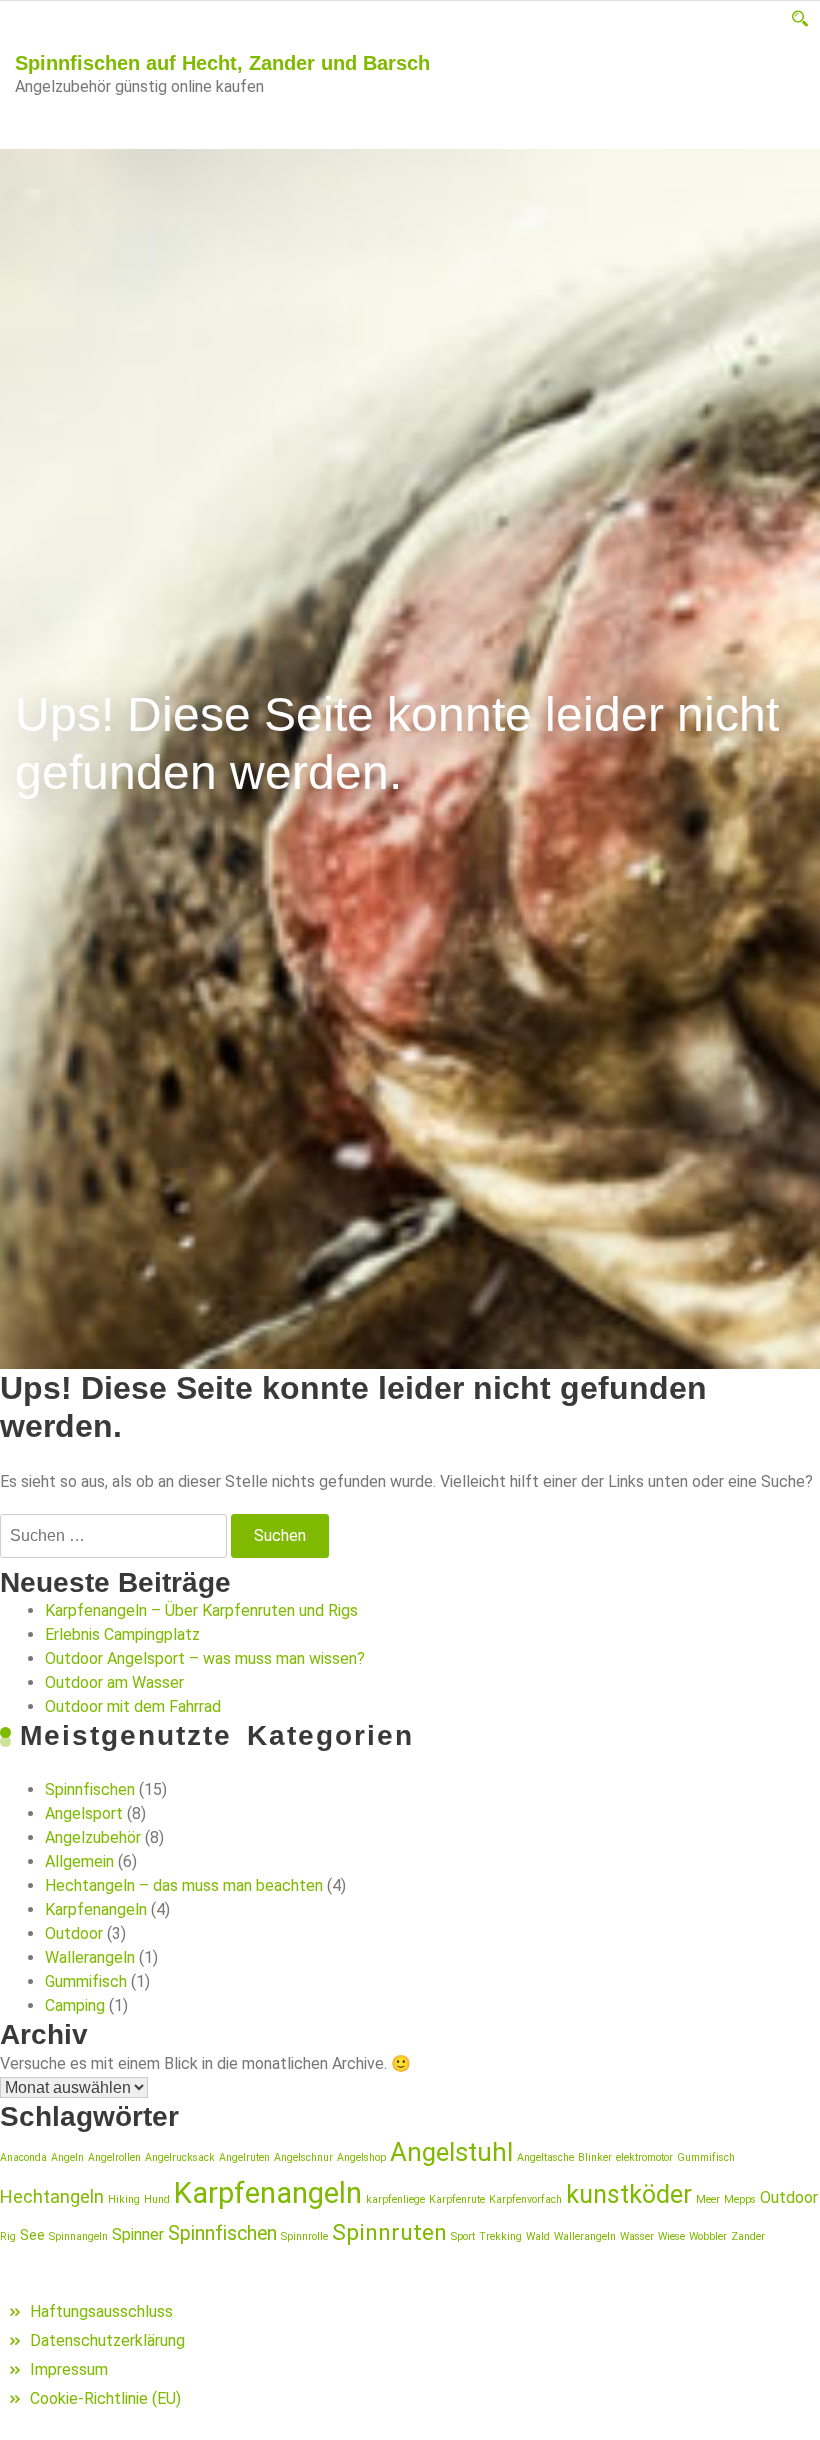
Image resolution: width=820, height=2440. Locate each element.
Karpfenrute (457, 2199)
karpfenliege (395, 2199)
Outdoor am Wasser (114, 1682)
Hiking (124, 2199)
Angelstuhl (451, 2152)
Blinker (595, 2157)
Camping (75, 2005)
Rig (8, 2236)
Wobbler (708, 2236)
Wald (538, 2236)
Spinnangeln (78, 2236)
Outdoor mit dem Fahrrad (133, 1706)
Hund (157, 2199)
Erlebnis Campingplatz (122, 1634)
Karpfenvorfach (525, 2199)
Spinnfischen (90, 1789)
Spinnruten (389, 2232)
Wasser (637, 2236)
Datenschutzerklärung (107, 2340)
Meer (708, 2199)
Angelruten (244, 2157)
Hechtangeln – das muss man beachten (184, 1885)
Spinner (138, 2234)
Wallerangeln (90, 1957)
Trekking (500, 2236)
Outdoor (74, 1933)
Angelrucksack (180, 2157)
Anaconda (23, 2157)
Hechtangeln (52, 2196)
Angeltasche (545, 2157)
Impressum (69, 2369)
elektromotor (644, 2157)
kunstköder (629, 2194)
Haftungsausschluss (101, 2311)
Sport (463, 2236)
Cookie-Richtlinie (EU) (105, 2398)
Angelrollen (114, 2157)
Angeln (67, 2157)
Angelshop (361, 2157)
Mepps (740, 2199)
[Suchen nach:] (113, 1536)
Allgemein (79, 1861)
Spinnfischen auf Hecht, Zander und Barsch (222, 63)
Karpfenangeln (96, 1909)
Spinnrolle (304, 2236)
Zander (748, 2236)
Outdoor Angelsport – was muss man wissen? (205, 1658)
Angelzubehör (93, 1837)
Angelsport (84, 1813)
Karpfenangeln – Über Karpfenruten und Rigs (201, 1610)
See (32, 2235)
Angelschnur (303, 2157)
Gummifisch (86, 1981)
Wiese (671, 2236)
